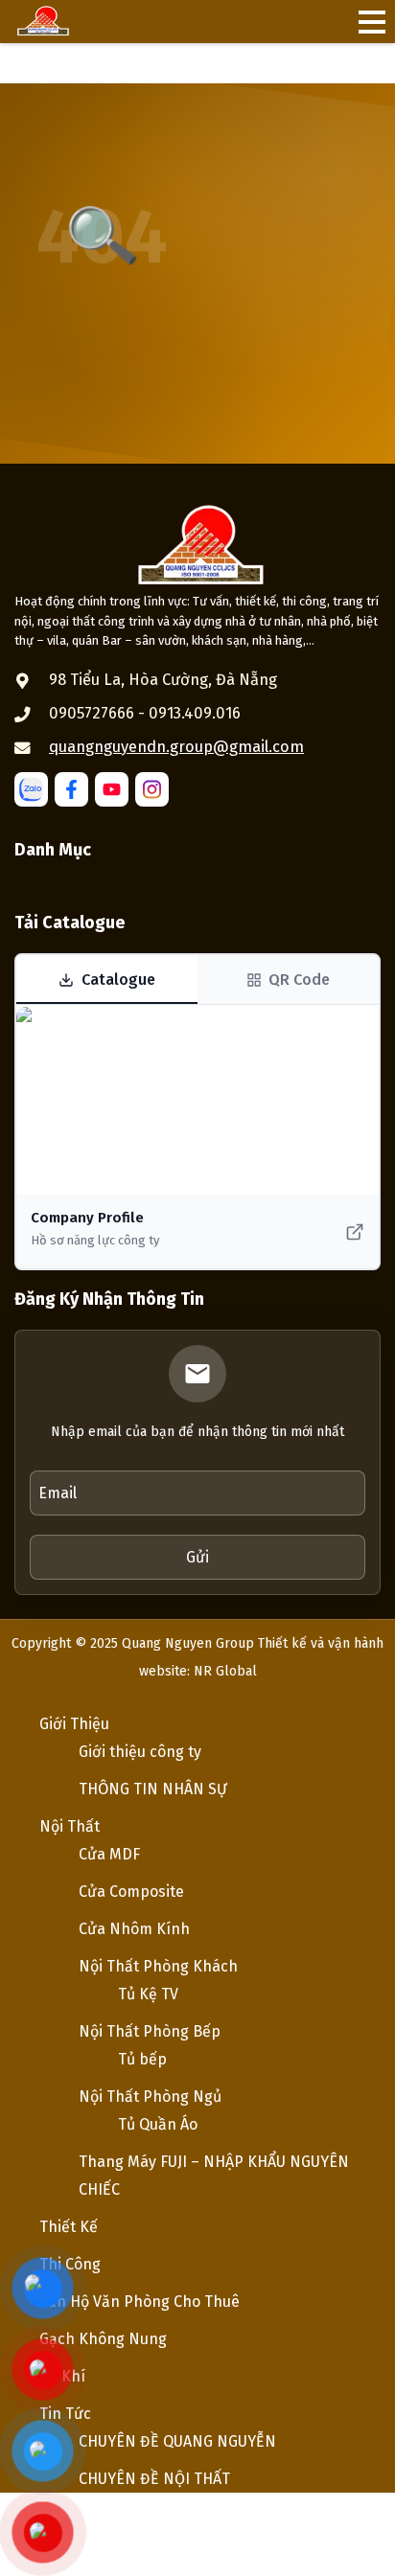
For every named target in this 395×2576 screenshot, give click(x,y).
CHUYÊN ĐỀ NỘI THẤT (154, 2479)
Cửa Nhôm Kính (134, 1929)
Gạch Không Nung (103, 2339)
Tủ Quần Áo (158, 2124)
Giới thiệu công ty (140, 1752)
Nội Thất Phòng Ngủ (150, 2097)
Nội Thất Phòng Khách (158, 1966)
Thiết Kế (69, 2227)
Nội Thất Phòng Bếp (150, 2031)
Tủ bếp (142, 2059)
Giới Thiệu (74, 1724)
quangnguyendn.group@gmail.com (176, 747)
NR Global (225, 1671)
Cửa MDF (109, 1854)
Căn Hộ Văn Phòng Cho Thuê (139, 2302)
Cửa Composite (131, 1892)
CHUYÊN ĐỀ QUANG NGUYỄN (177, 2441)
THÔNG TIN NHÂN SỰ (153, 1789)
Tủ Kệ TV (148, 1994)
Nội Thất (70, 1826)
